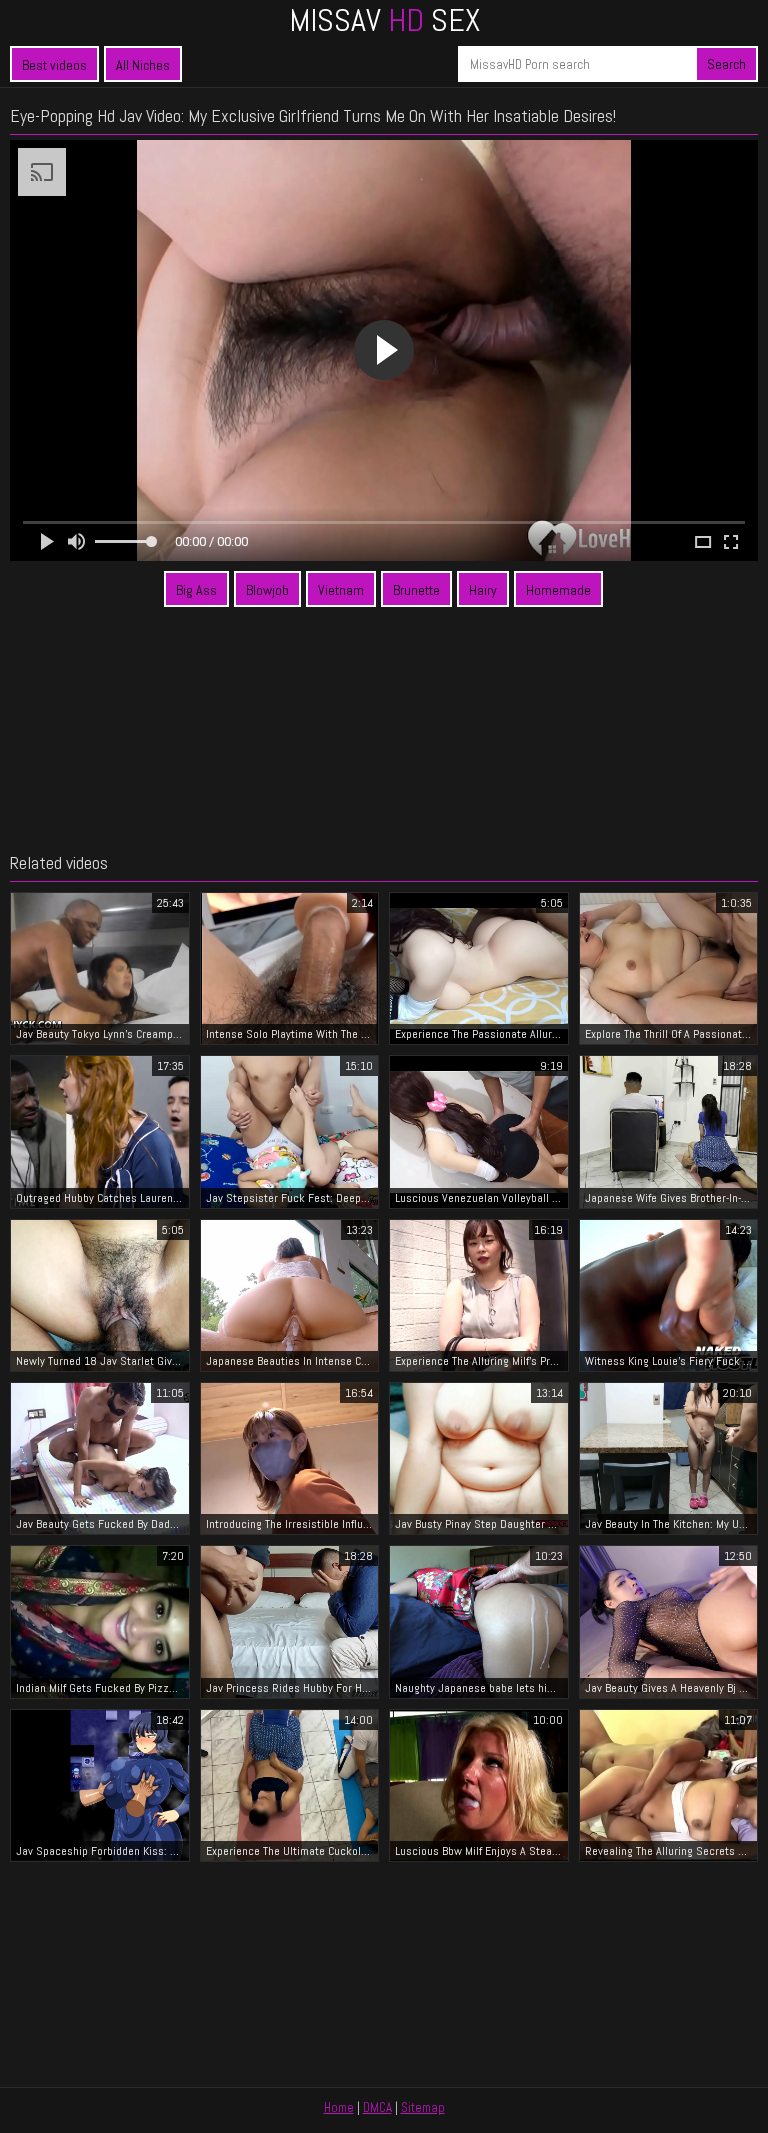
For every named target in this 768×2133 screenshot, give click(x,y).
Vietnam (341, 590)
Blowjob (267, 590)
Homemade (558, 590)
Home (339, 2107)
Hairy (483, 590)
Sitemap (423, 2107)
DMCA (377, 2107)
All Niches (143, 65)
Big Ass (196, 590)
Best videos (54, 65)
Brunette (416, 590)
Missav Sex (384, 20)
